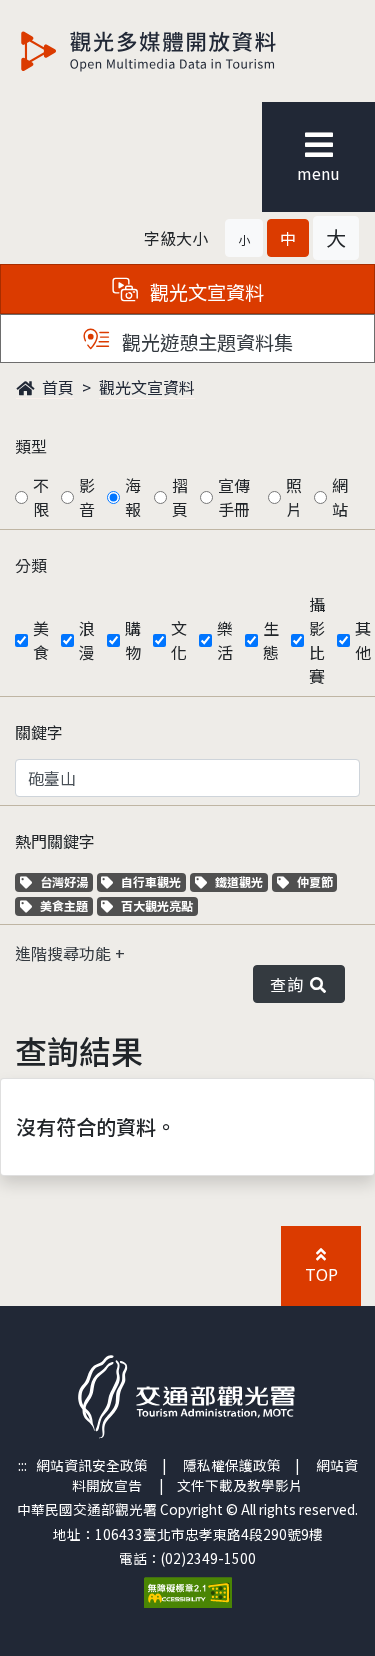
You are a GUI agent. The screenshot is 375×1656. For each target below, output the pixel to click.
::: (22, 1465)
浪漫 (87, 640)
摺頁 (180, 497)
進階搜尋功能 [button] (65, 953)
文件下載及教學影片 (240, 1485)
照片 (294, 497)
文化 (179, 640)
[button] (244, 238)
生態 (271, 640)
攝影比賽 (317, 640)
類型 (31, 446)
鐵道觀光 (241, 881)
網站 (340, 497)
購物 (133, 640)
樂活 (225, 640)
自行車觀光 (150, 881)
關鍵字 (39, 732)
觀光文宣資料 (147, 387)
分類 (31, 565)
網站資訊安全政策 (92, 1465)
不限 (41, 497)
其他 (363, 640)
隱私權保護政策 (232, 1465)
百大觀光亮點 (156, 905)
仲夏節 (317, 881)
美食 (41, 640)
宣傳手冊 (234, 497)
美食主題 (66, 905)
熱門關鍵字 (55, 841)
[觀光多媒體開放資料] (181, 51)
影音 (87, 497)
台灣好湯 (66, 881)
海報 (133, 497)
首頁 (56, 387)
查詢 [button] (290, 984)
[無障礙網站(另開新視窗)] (188, 1590)
